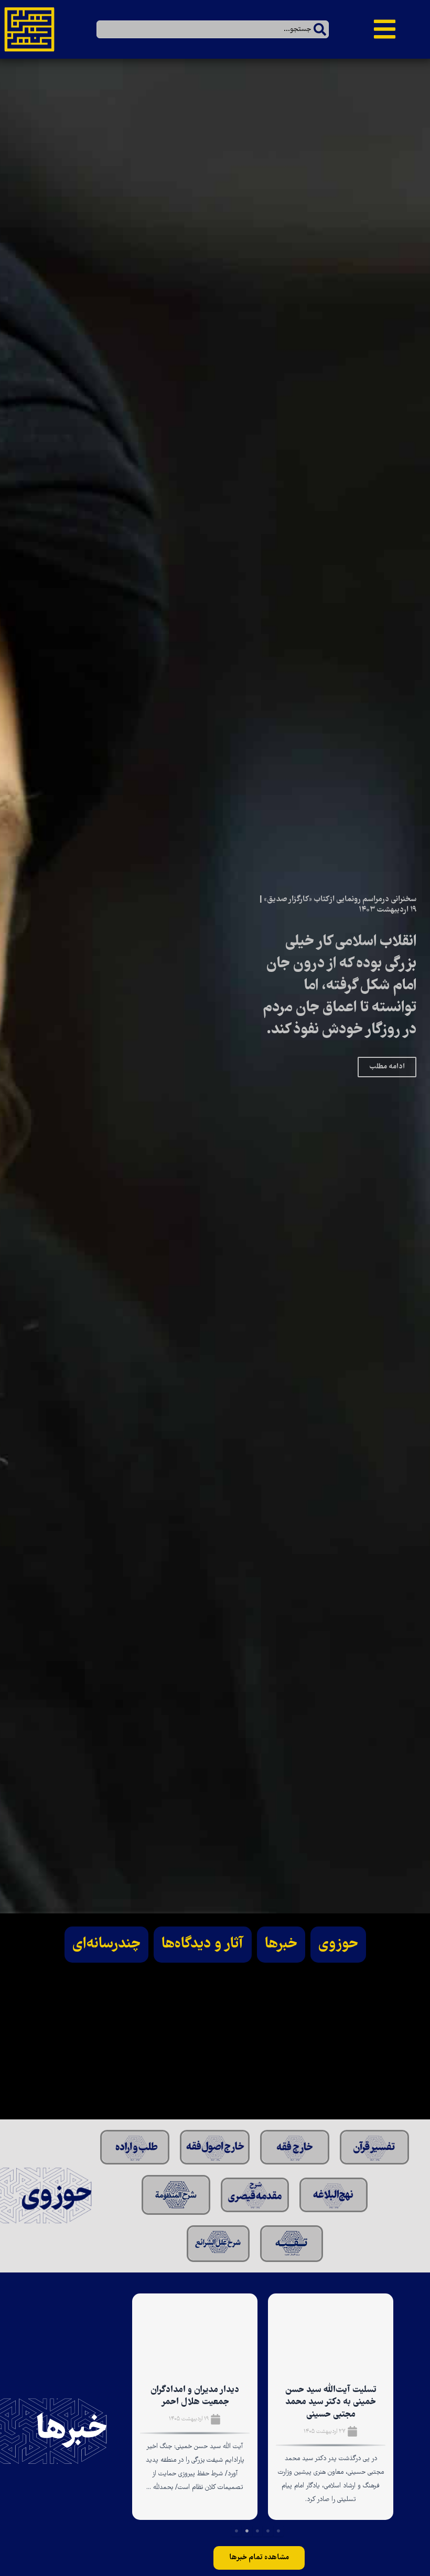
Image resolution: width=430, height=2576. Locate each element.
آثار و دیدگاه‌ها (203, 1944)
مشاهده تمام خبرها (259, 2558)
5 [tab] (236, 2531)
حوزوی (338, 1944)
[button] (385, 34)
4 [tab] (247, 2531)
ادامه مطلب (387, 1067)
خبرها (281, 1944)
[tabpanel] (331, 2410)
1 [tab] (278, 2531)
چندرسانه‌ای (106, 1944)
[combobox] (213, 29)
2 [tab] (268, 2531)
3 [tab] (257, 2531)
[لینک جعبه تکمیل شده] (331, 2407)
